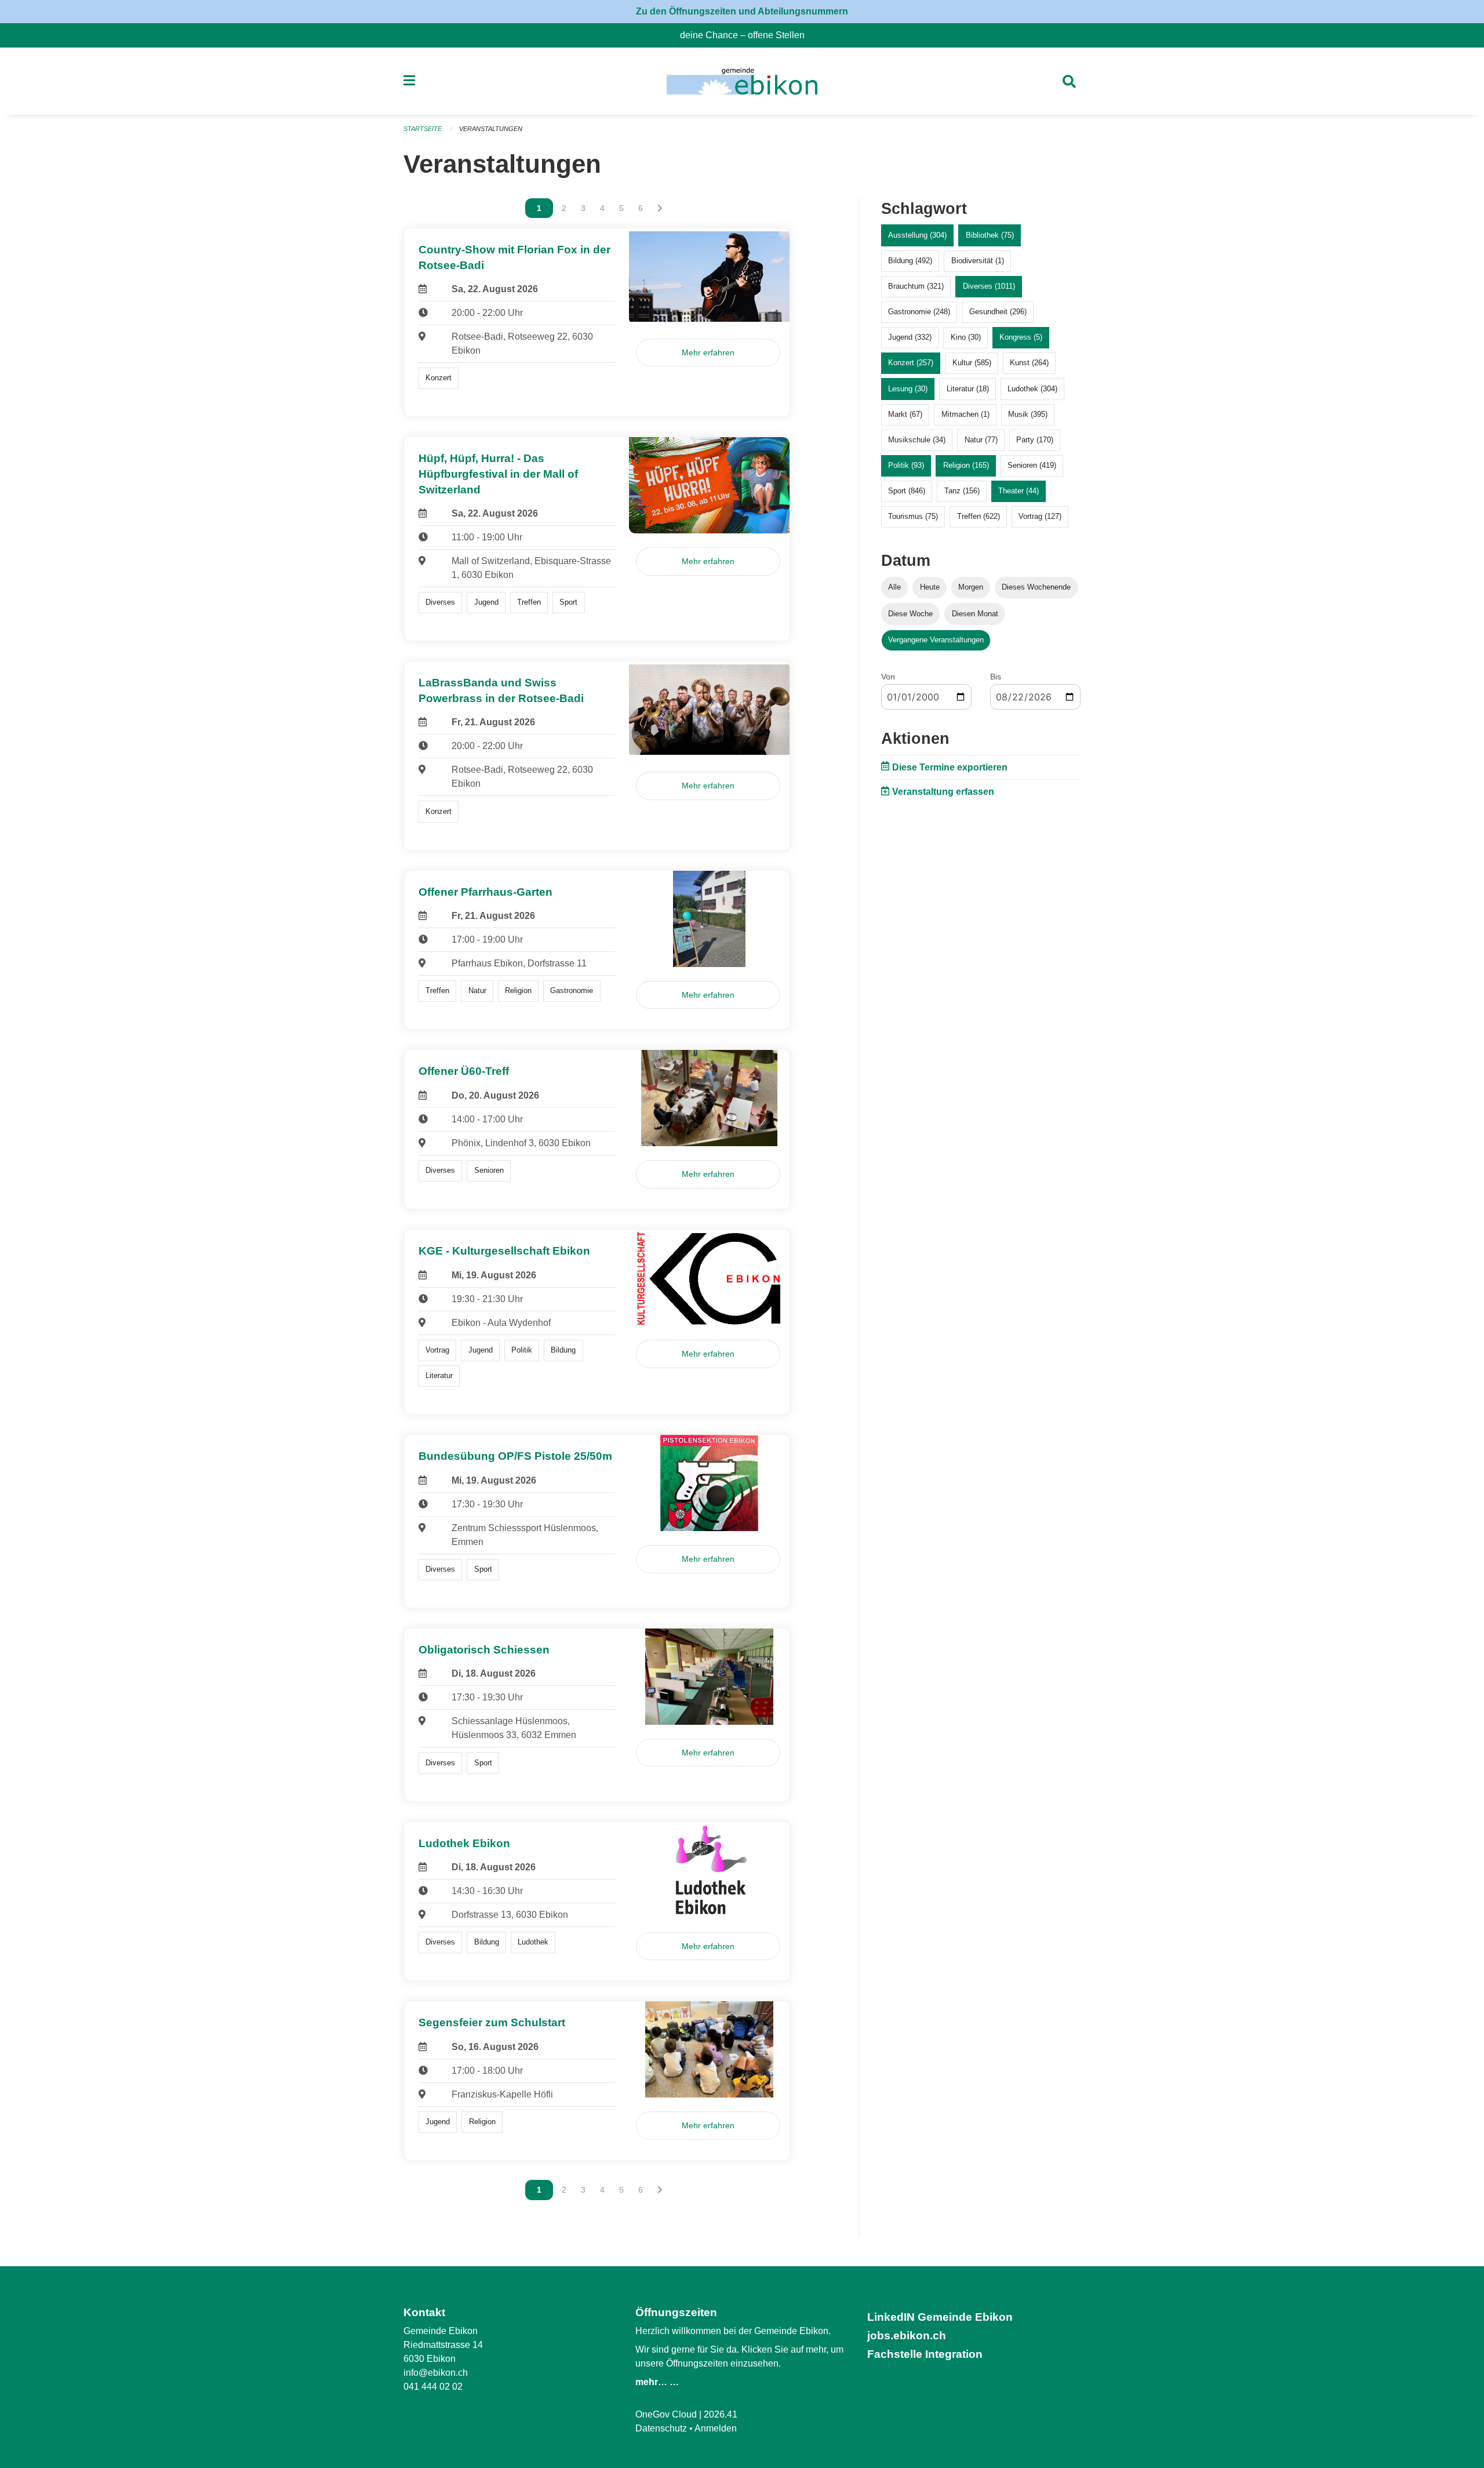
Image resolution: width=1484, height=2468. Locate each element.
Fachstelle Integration (925, 2354)
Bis (996, 677)
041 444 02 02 (433, 2387)
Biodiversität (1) (978, 261)
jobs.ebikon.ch (907, 2336)
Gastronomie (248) (919, 312)
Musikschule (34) (917, 440)
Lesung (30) (908, 389)
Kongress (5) (1021, 337)
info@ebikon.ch (436, 2373)
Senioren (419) (1032, 465)
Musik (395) (1028, 414)
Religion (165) (966, 465)
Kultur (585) (972, 363)
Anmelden (716, 2428)
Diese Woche (910, 614)
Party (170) (1035, 440)
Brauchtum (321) (916, 286)
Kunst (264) (1029, 363)
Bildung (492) (910, 261)
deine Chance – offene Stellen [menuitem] (747, 35)
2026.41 (721, 2414)
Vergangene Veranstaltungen (936, 640)
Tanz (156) (962, 491)
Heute (930, 587)
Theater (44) (1019, 491)
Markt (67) (905, 414)
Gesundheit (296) (998, 312)
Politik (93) (906, 465)
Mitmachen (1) (965, 414)
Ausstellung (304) (917, 235)
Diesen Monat (975, 614)
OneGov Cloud (666, 2414)
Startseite (423, 129)
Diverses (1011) (989, 286)
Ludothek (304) (1032, 389)
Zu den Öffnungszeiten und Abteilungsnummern (742, 11)
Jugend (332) (910, 337)
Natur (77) (981, 440)
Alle (894, 587)
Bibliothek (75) (990, 235)
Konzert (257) (911, 363)
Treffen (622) (979, 516)
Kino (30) (966, 337)
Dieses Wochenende (1036, 587)
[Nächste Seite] (660, 208)
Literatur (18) (968, 389)
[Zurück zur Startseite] (742, 81)
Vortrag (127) (1040, 516)
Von (888, 677)
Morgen (971, 587)
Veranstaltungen (491, 129)
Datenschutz (661, 2428)
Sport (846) (907, 491)
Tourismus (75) (913, 516)
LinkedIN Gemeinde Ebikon (940, 2317)
